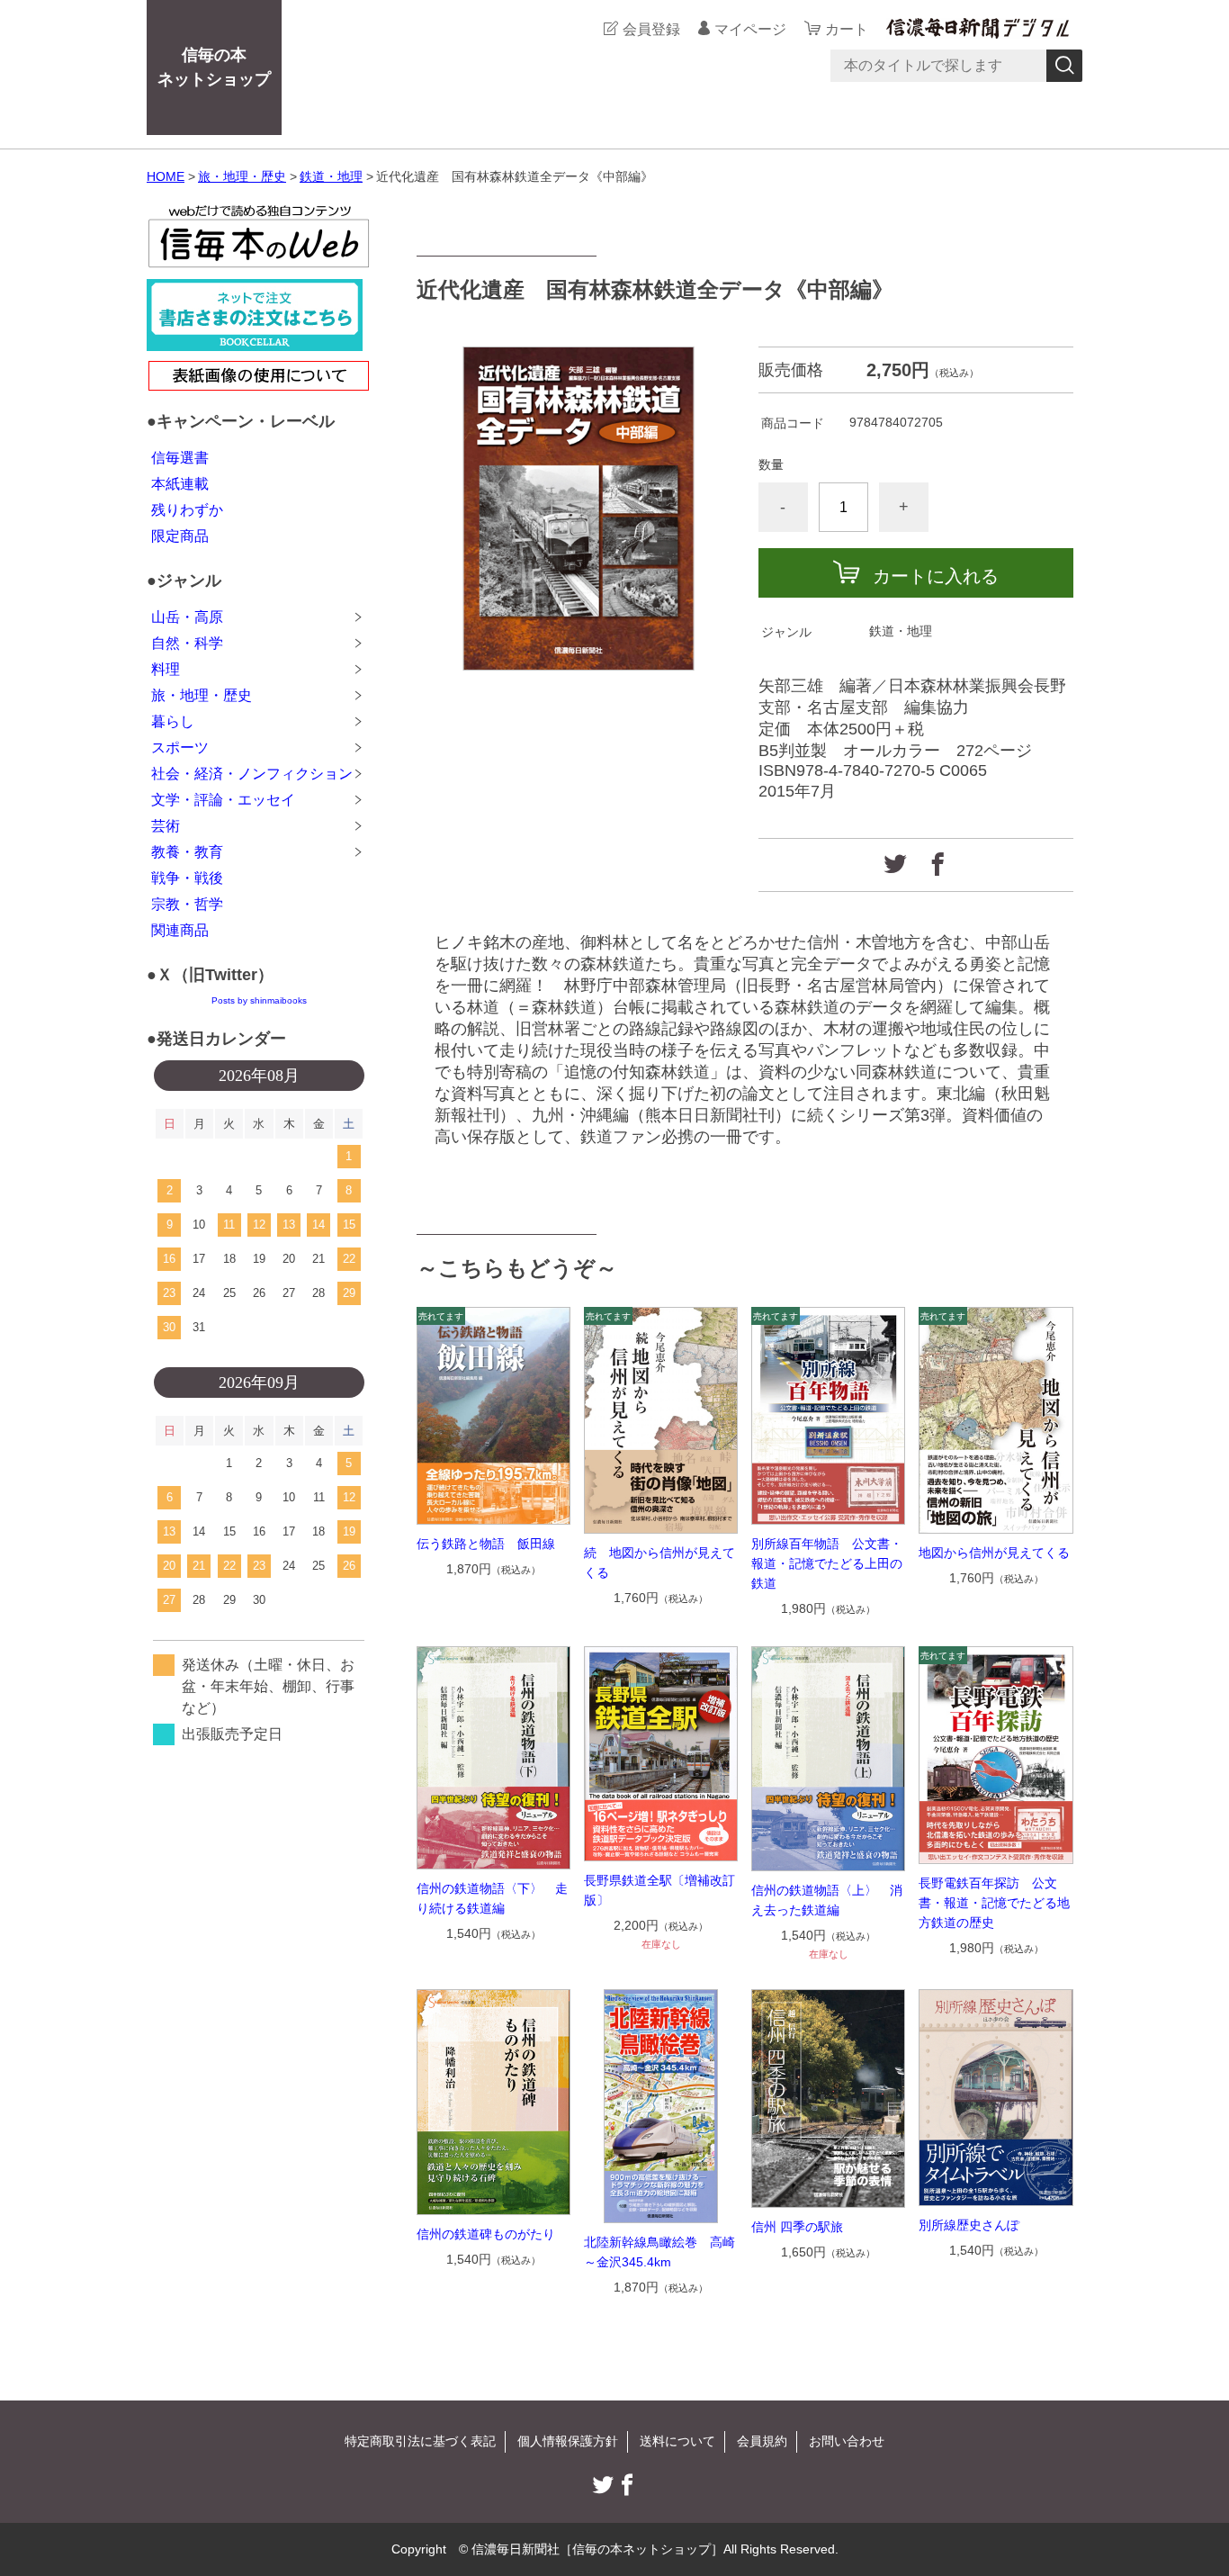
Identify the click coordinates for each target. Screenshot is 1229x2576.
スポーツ (180, 748)
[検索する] (1064, 66)
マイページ (750, 29)
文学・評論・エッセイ (223, 800)
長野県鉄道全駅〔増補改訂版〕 (659, 1890)
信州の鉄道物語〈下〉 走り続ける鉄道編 (492, 1898)
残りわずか (187, 510)
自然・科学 (187, 643)
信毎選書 (180, 458)
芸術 (166, 826)
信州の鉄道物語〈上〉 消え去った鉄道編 (827, 1900)
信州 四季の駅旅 (797, 2227)
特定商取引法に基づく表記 (420, 2441)
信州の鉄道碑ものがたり (486, 2234)
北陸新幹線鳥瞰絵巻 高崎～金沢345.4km (659, 2252)
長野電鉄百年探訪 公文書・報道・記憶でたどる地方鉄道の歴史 (994, 1903)
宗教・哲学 (187, 904)
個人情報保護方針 (568, 2441)
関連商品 (180, 930)
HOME (166, 176)
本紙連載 (180, 484)
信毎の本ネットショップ (214, 67)
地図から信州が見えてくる (994, 1553)
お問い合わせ (847, 2441)
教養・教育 (187, 852)
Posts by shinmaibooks (259, 1000)
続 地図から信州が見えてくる (659, 1563)
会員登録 (651, 29)
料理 (166, 669)
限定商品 (180, 536)
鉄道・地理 (331, 176)
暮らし (173, 721)
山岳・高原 (187, 617)
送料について (677, 2441)
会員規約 (762, 2441)
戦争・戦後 (187, 878)
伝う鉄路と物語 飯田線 (486, 1544)
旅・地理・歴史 (242, 176)
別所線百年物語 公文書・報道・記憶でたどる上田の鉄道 (827, 1563)
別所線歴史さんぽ (969, 2225)
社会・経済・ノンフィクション (252, 774)
